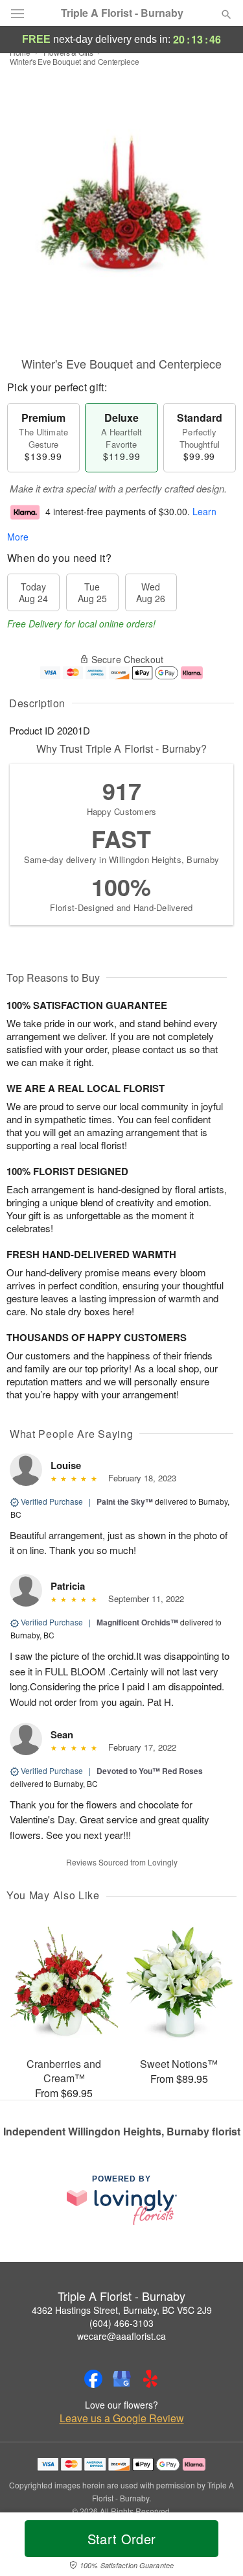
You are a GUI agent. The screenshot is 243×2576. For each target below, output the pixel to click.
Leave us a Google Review (122, 2418)
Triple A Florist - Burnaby (122, 13)
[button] (215, 2547)
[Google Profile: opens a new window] (122, 2379)
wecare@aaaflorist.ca (121, 2336)
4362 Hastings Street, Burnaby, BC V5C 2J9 (122, 2310)
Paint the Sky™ (125, 1501)
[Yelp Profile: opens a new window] (150, 2379)
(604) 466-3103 (121, 2323)
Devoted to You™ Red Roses (150, 1771)
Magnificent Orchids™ (137, 1622)
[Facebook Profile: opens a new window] (93, 2379)
